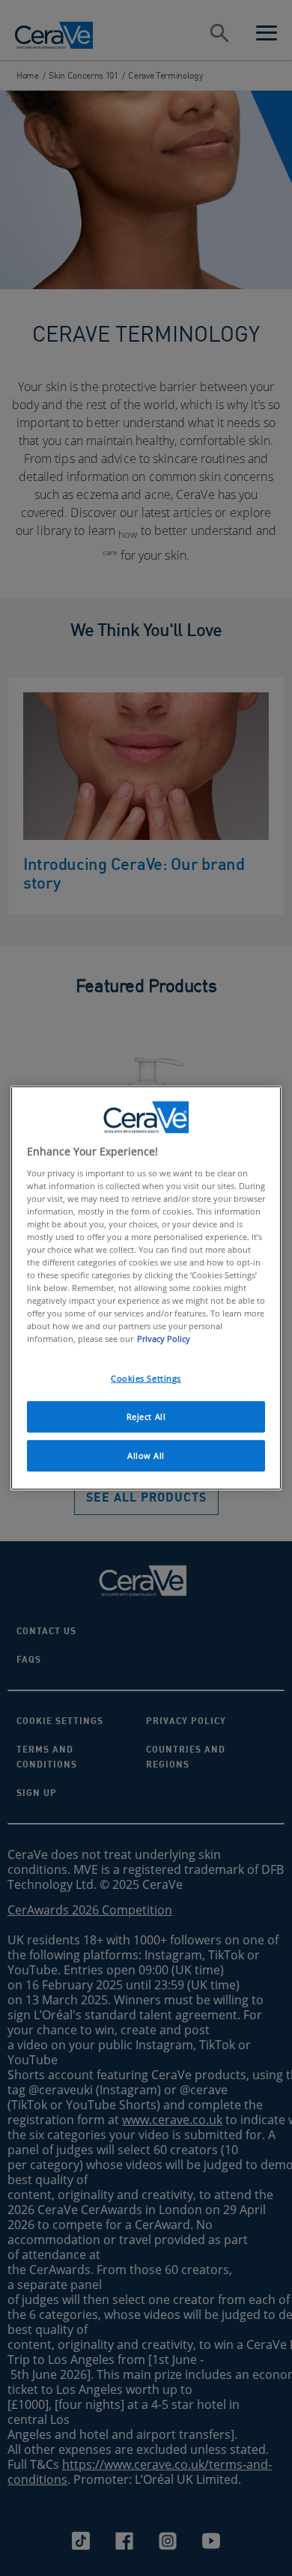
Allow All (146, 1455)
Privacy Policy (164, 1339)
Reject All (146, 1417)
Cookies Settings (146, 1378)
